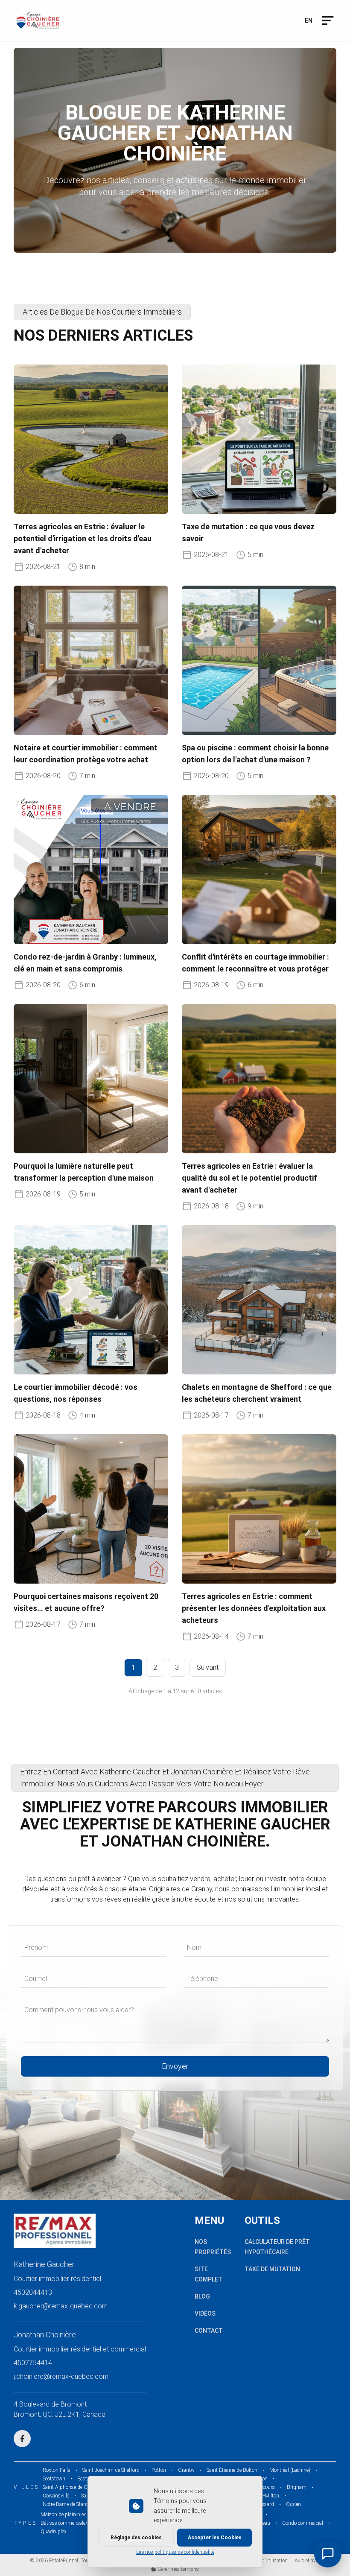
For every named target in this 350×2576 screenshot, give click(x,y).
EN (309, 20)
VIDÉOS (205, 2313)
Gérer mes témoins (178, 2569)
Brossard (264, 2504)
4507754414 (33, 2363)
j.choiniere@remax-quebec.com (61, 2376)
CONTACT (209, 2331)
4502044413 (33, 2292)
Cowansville (56, 2496)
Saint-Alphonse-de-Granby (71, 2487)
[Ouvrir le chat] (328, 2554)
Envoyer (175, 2066)
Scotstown (54, 2479)
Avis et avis (307, 2561)
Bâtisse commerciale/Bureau (72, 2523)
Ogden (293, 2504)
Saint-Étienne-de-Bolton (232, 2470)
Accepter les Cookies (215, 2538)
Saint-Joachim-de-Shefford (111, 2470)
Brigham (297, 2487)
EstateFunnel (64, 2561)
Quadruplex (54, 2532)
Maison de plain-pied (64, 2515)
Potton (159, 2470)
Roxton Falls (57, 2470)
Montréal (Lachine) (290, 2470)
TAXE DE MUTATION (272, 2269)
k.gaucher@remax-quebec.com (61, 2306)
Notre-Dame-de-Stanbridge (71, 2504)
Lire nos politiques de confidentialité (175, 2552)
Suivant (208, 1667)
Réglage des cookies (136, 2538)
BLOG (202, 2296)
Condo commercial (303, 2523)
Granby (186, 2470)
